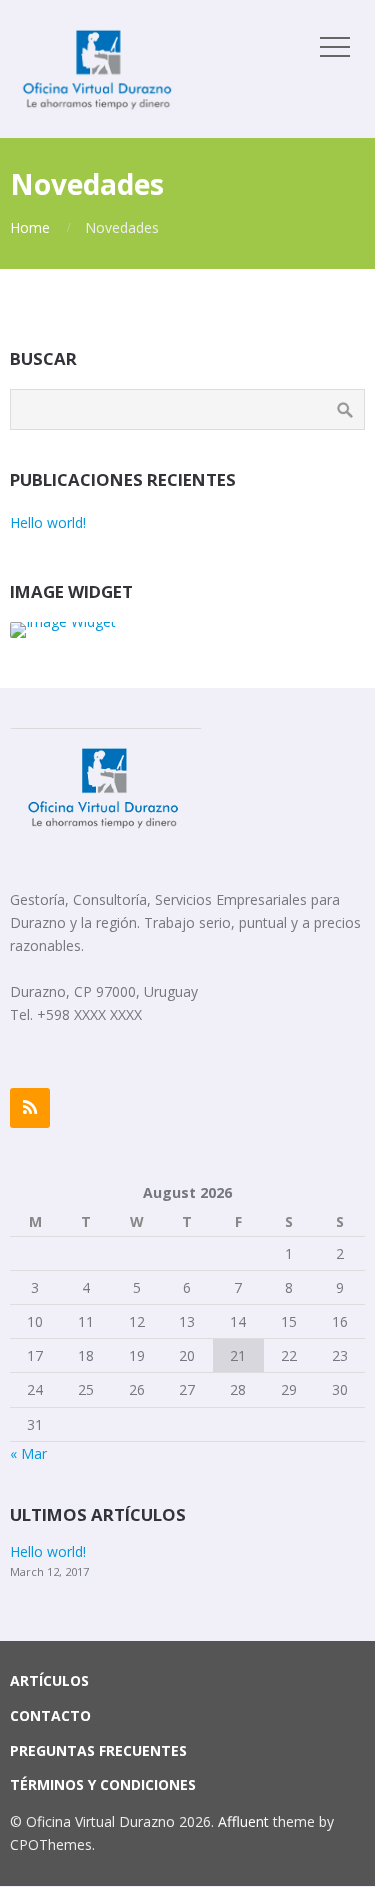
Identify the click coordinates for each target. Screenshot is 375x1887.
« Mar (28, 1453)
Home (30, 227)
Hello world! (48, 522)
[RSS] (30, 1108)
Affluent (243, 1821)
